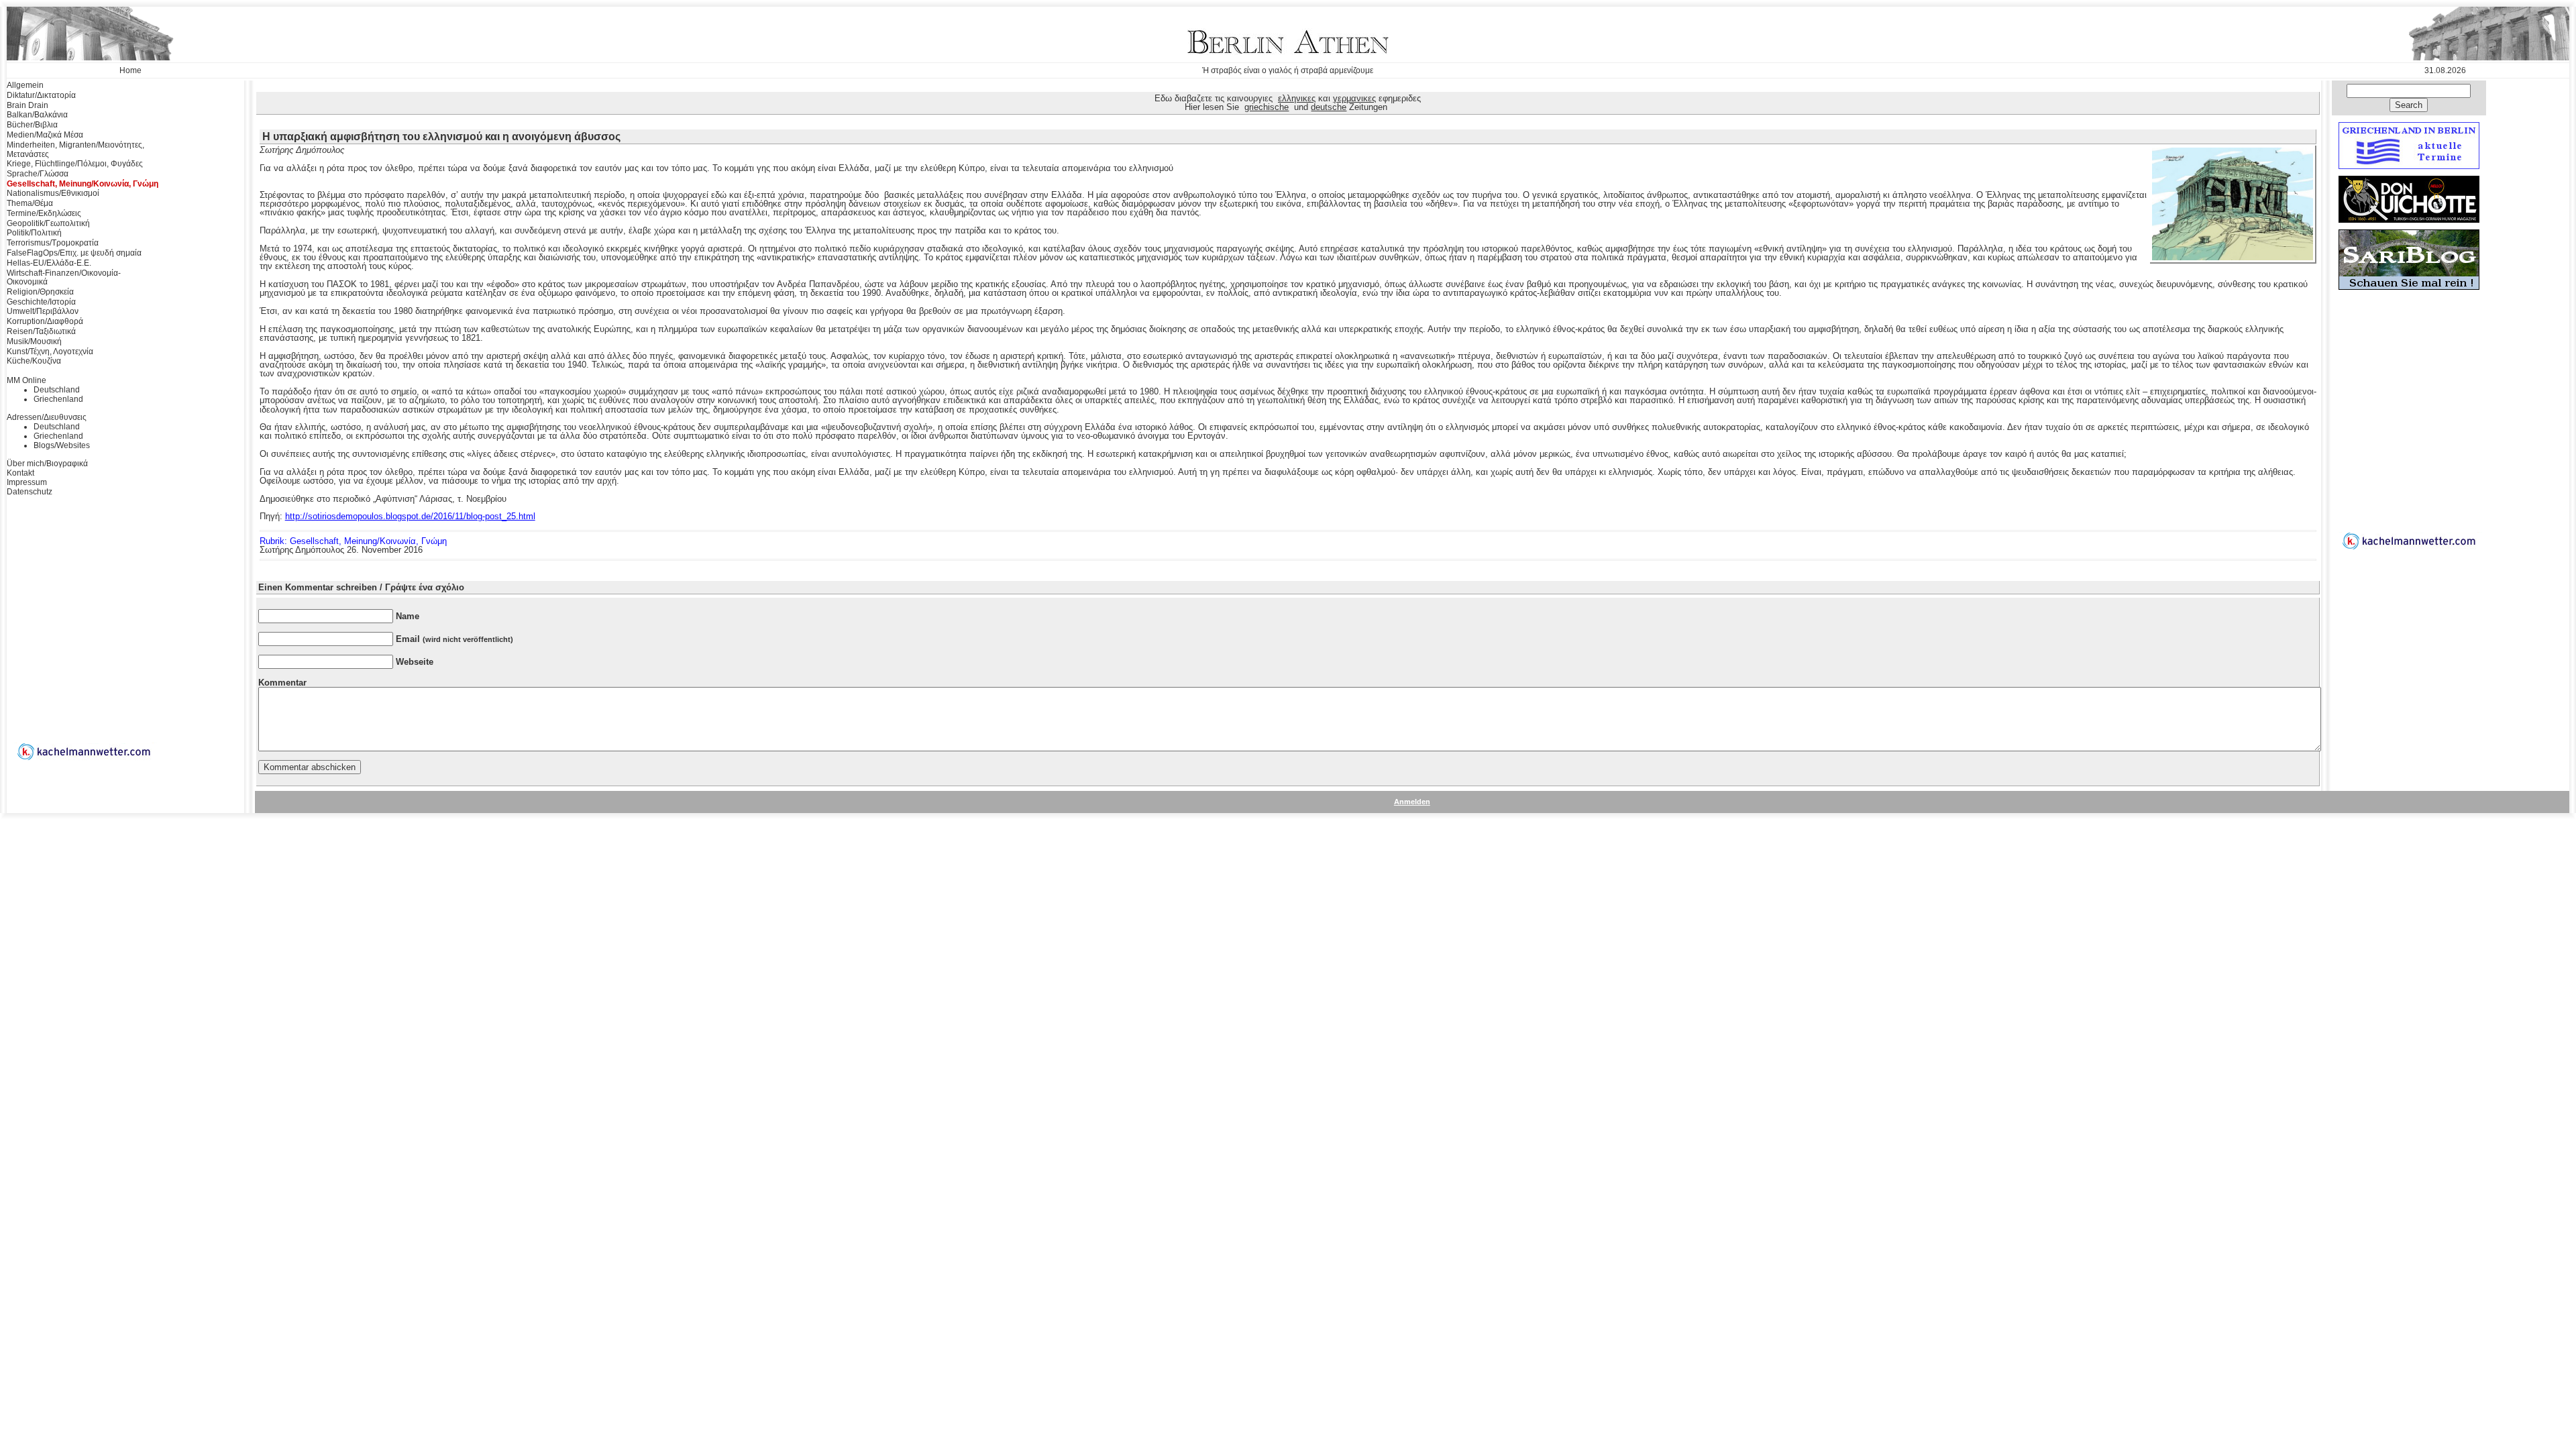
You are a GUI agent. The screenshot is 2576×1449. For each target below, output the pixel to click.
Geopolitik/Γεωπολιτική (48, 223)
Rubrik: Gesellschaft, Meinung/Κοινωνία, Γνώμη (353, 541)
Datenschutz (30, 492)
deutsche (1329, 107)
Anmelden (1412, 802)
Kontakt (20, 473)
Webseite (415, 662)
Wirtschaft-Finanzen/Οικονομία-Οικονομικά (64, 278)
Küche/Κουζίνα (34, 361)
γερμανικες (1354, 98)
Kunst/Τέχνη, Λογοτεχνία (50, 352)
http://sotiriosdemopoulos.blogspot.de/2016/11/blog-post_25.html (410, 516)
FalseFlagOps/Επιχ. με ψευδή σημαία (74, 253)
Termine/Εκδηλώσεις (44, 213)
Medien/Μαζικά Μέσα (45, 135)
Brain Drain (28, 105)
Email (454, 639)
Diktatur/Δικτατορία (41, 95)
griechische (1267, 107)
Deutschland (57, 390)
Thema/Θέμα (30, 203)
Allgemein (25, 85)
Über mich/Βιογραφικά (47, 464)
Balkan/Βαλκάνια (37, 115)
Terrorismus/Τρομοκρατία (53, 243)
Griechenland (58, 399)
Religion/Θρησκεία (40, 292)
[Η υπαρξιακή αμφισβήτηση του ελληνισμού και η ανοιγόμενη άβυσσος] (2233, 258)
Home (130, 70)
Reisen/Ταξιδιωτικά (41, 331)
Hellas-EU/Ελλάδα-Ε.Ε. (49, 263)
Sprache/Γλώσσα (38, 174)
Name (408, 616)
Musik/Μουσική (34, 341)
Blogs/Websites (62, 445)
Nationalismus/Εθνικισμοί (53, 193)
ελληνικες (1297, 98)
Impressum (27, 482)
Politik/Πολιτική (34, 233)
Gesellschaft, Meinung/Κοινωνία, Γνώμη (83, 184)
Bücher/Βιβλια (32, 125)
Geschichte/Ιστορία (41, 302)
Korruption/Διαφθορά (45, 321)
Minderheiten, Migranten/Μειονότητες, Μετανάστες (75, 150)
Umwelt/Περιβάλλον (43, 311)
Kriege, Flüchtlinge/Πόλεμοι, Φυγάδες (75, 164)
